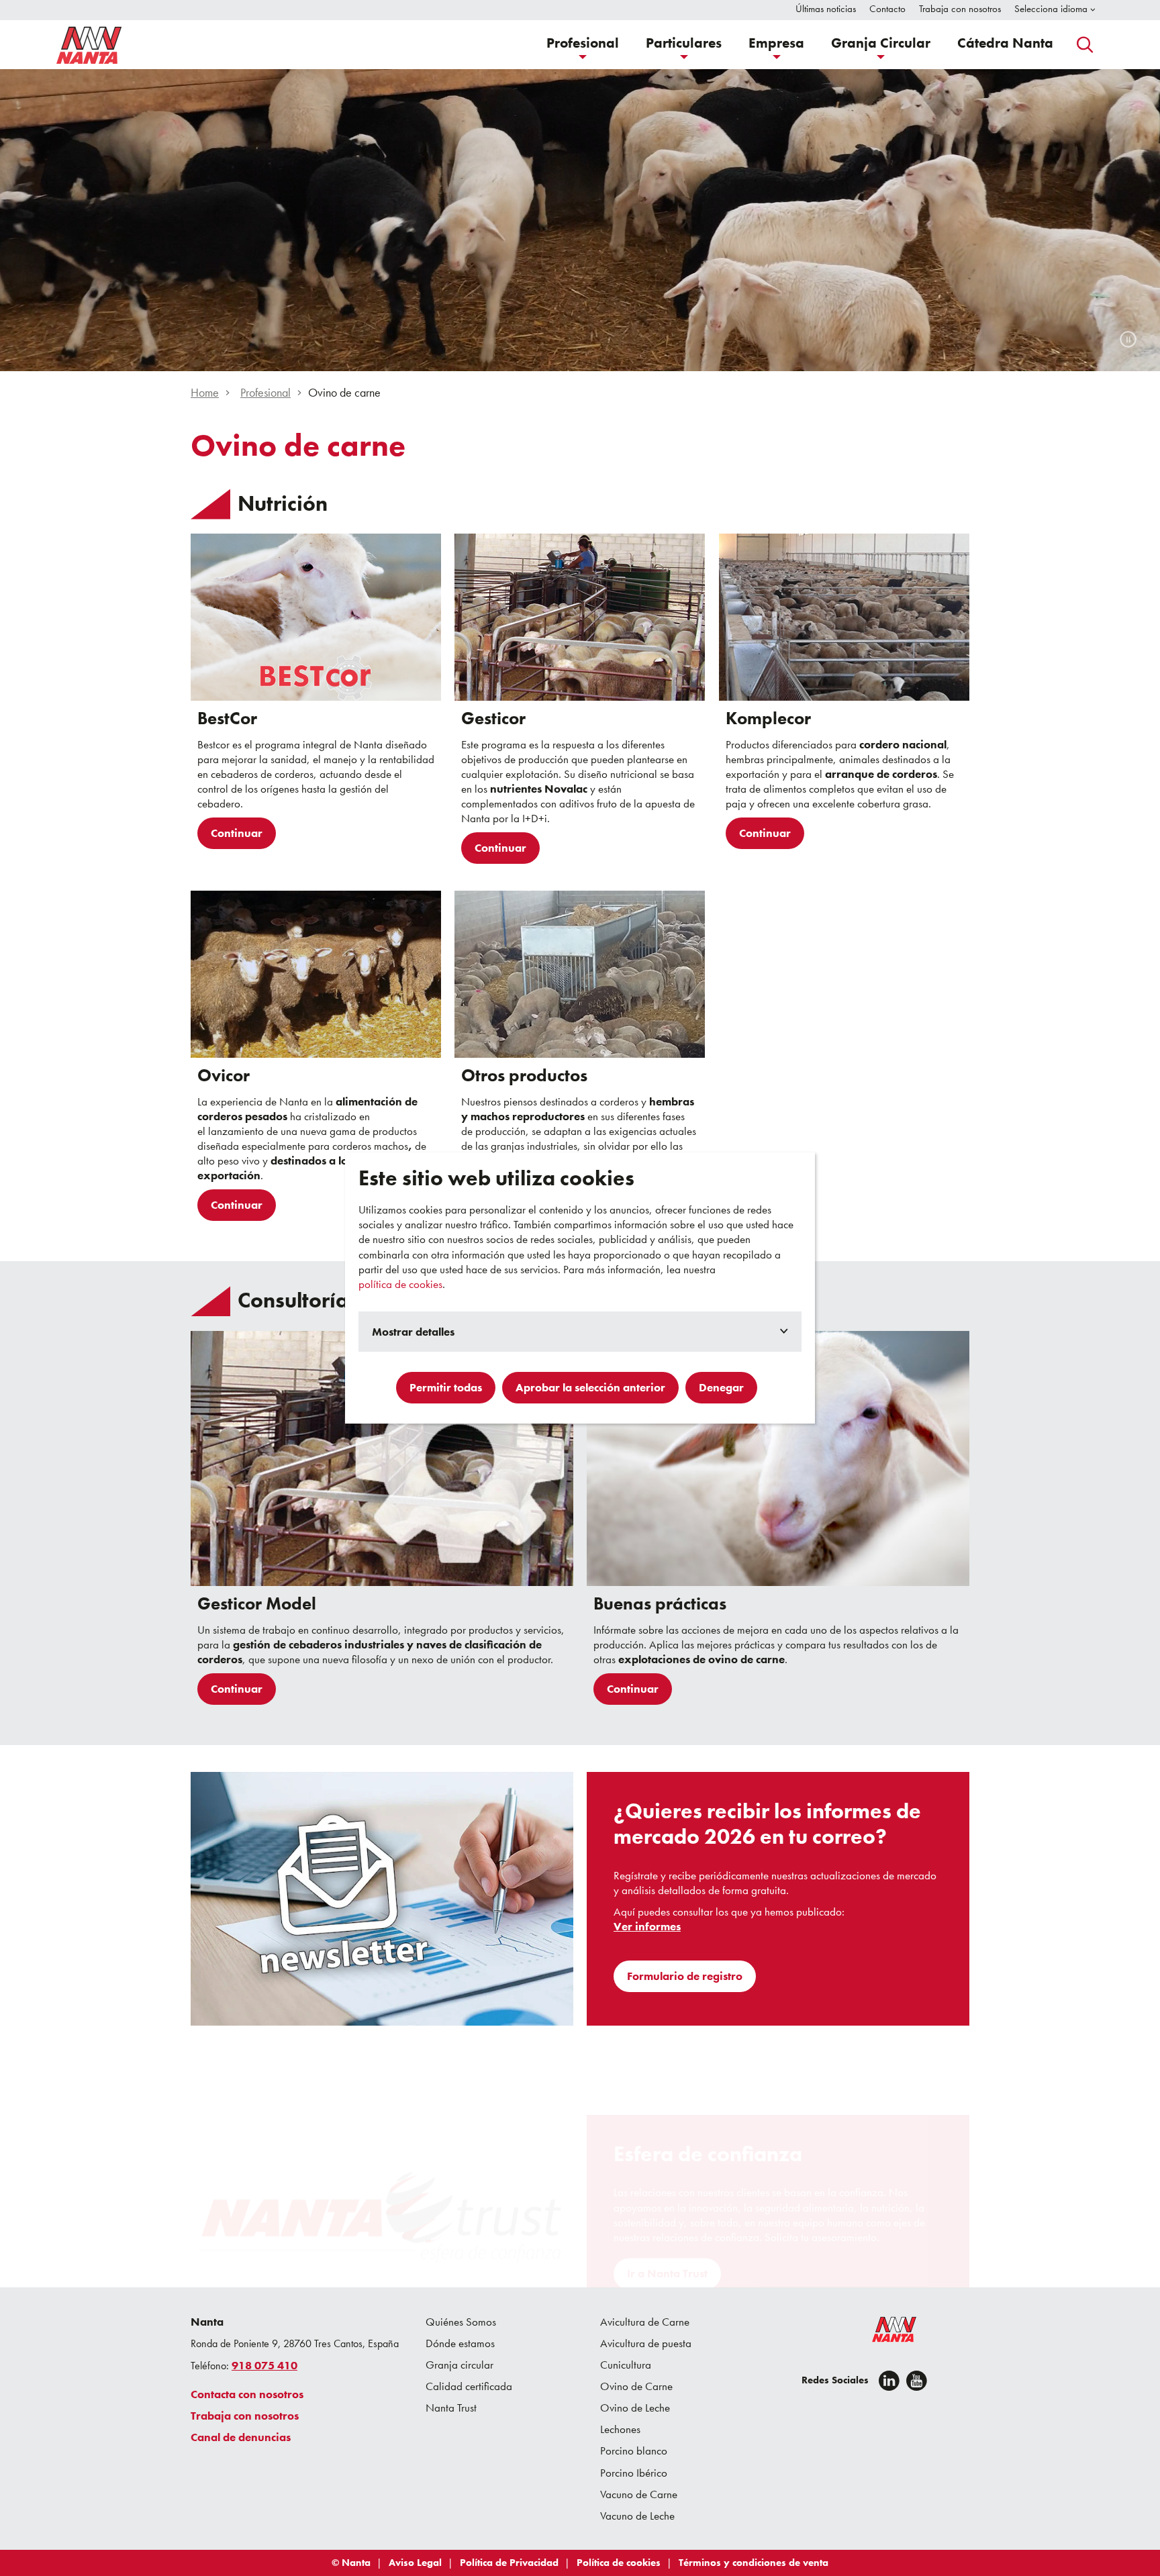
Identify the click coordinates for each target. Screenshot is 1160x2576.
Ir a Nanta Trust (667, 2273)
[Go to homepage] (89, 45)
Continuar (237, 833)
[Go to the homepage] (885, 2332)
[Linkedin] (889, 2381)
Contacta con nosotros (247, 2394)
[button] (583, 45)
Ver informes (647, 1927)
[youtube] (917, 2381)
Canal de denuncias (241, 2437)
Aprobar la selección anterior (590, 1387)
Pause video (1128, 339)
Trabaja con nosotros (245, 2416)
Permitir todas (446, 1387)
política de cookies (400, 1284)
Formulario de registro (685, 1976)
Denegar (721, 1387)
